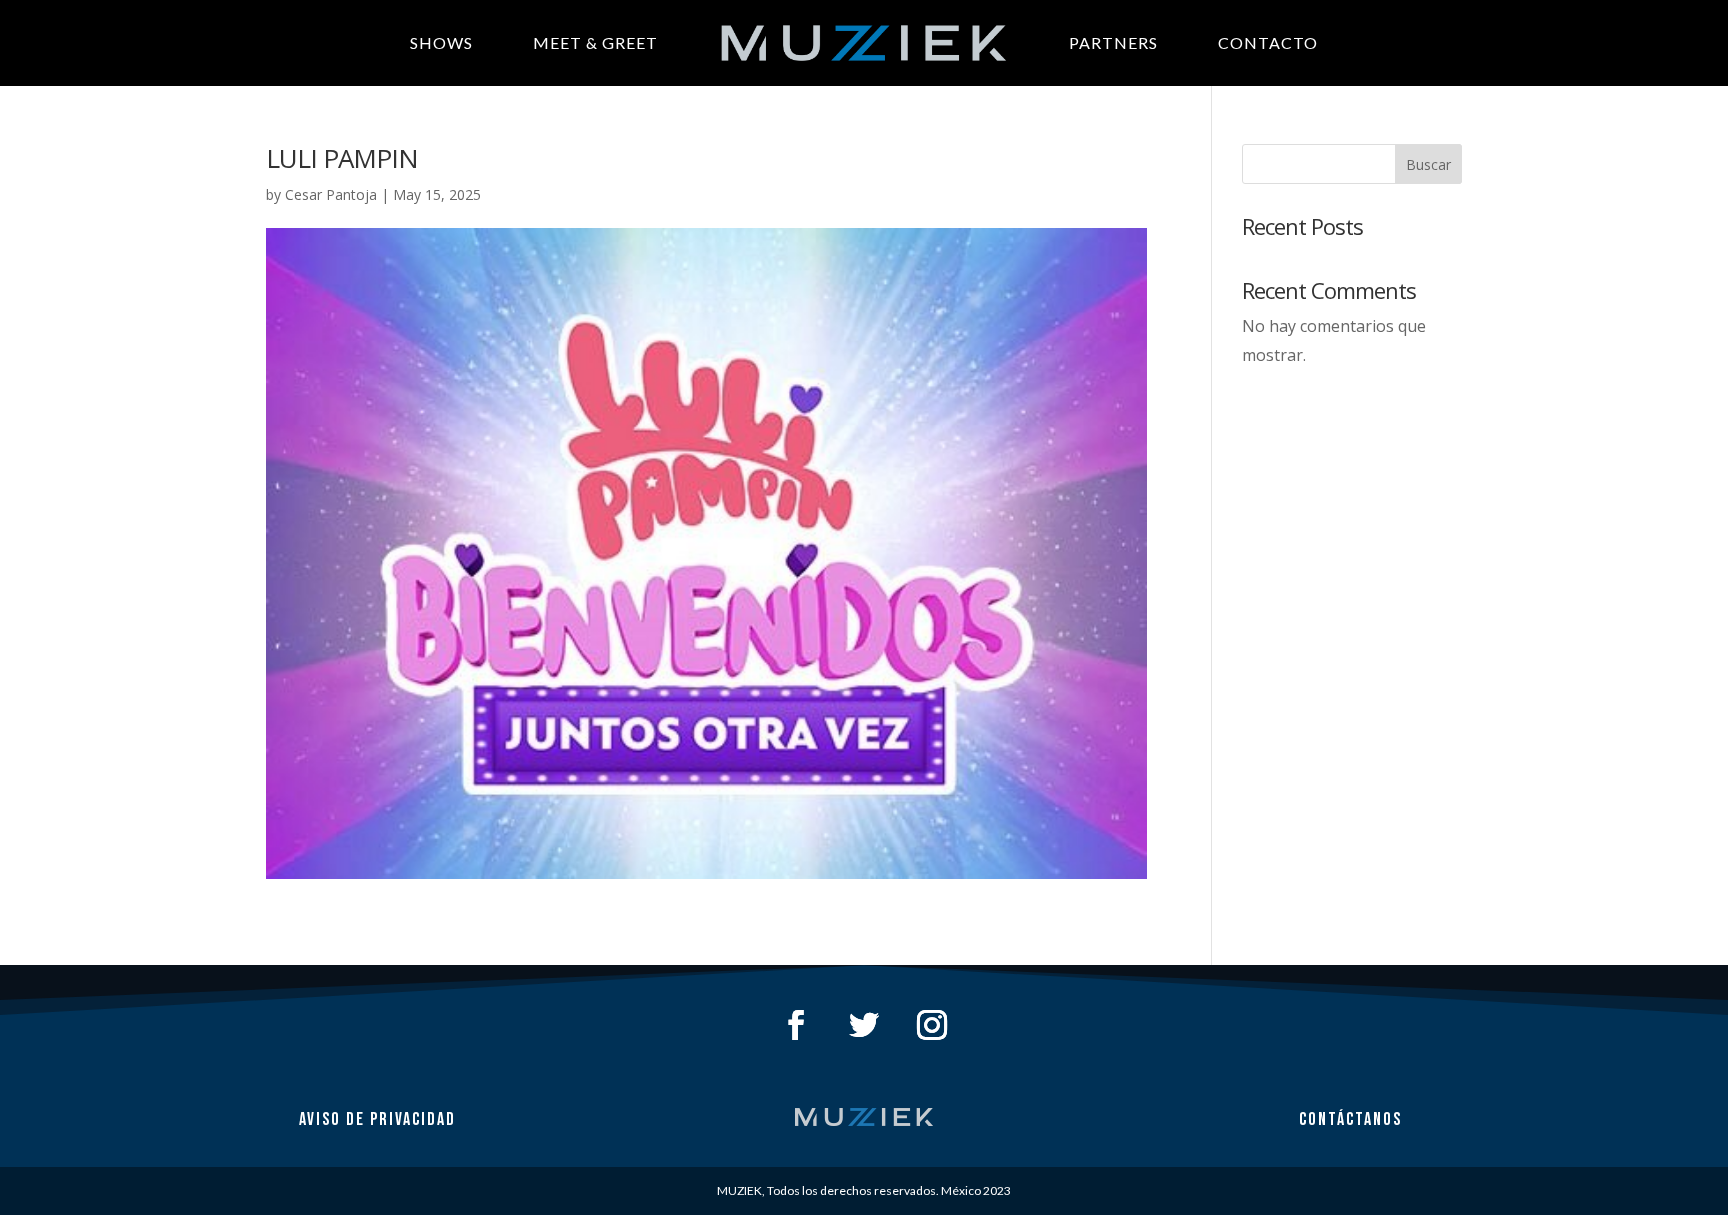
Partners (1113, 42)
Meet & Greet (595, 42)
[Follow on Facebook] (796, 1025)
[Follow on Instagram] (932, 1025)
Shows (441, 42)
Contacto (1268, 42)
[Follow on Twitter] (864, 1025)
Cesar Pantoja (331, 194)
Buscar (1428, 164)
